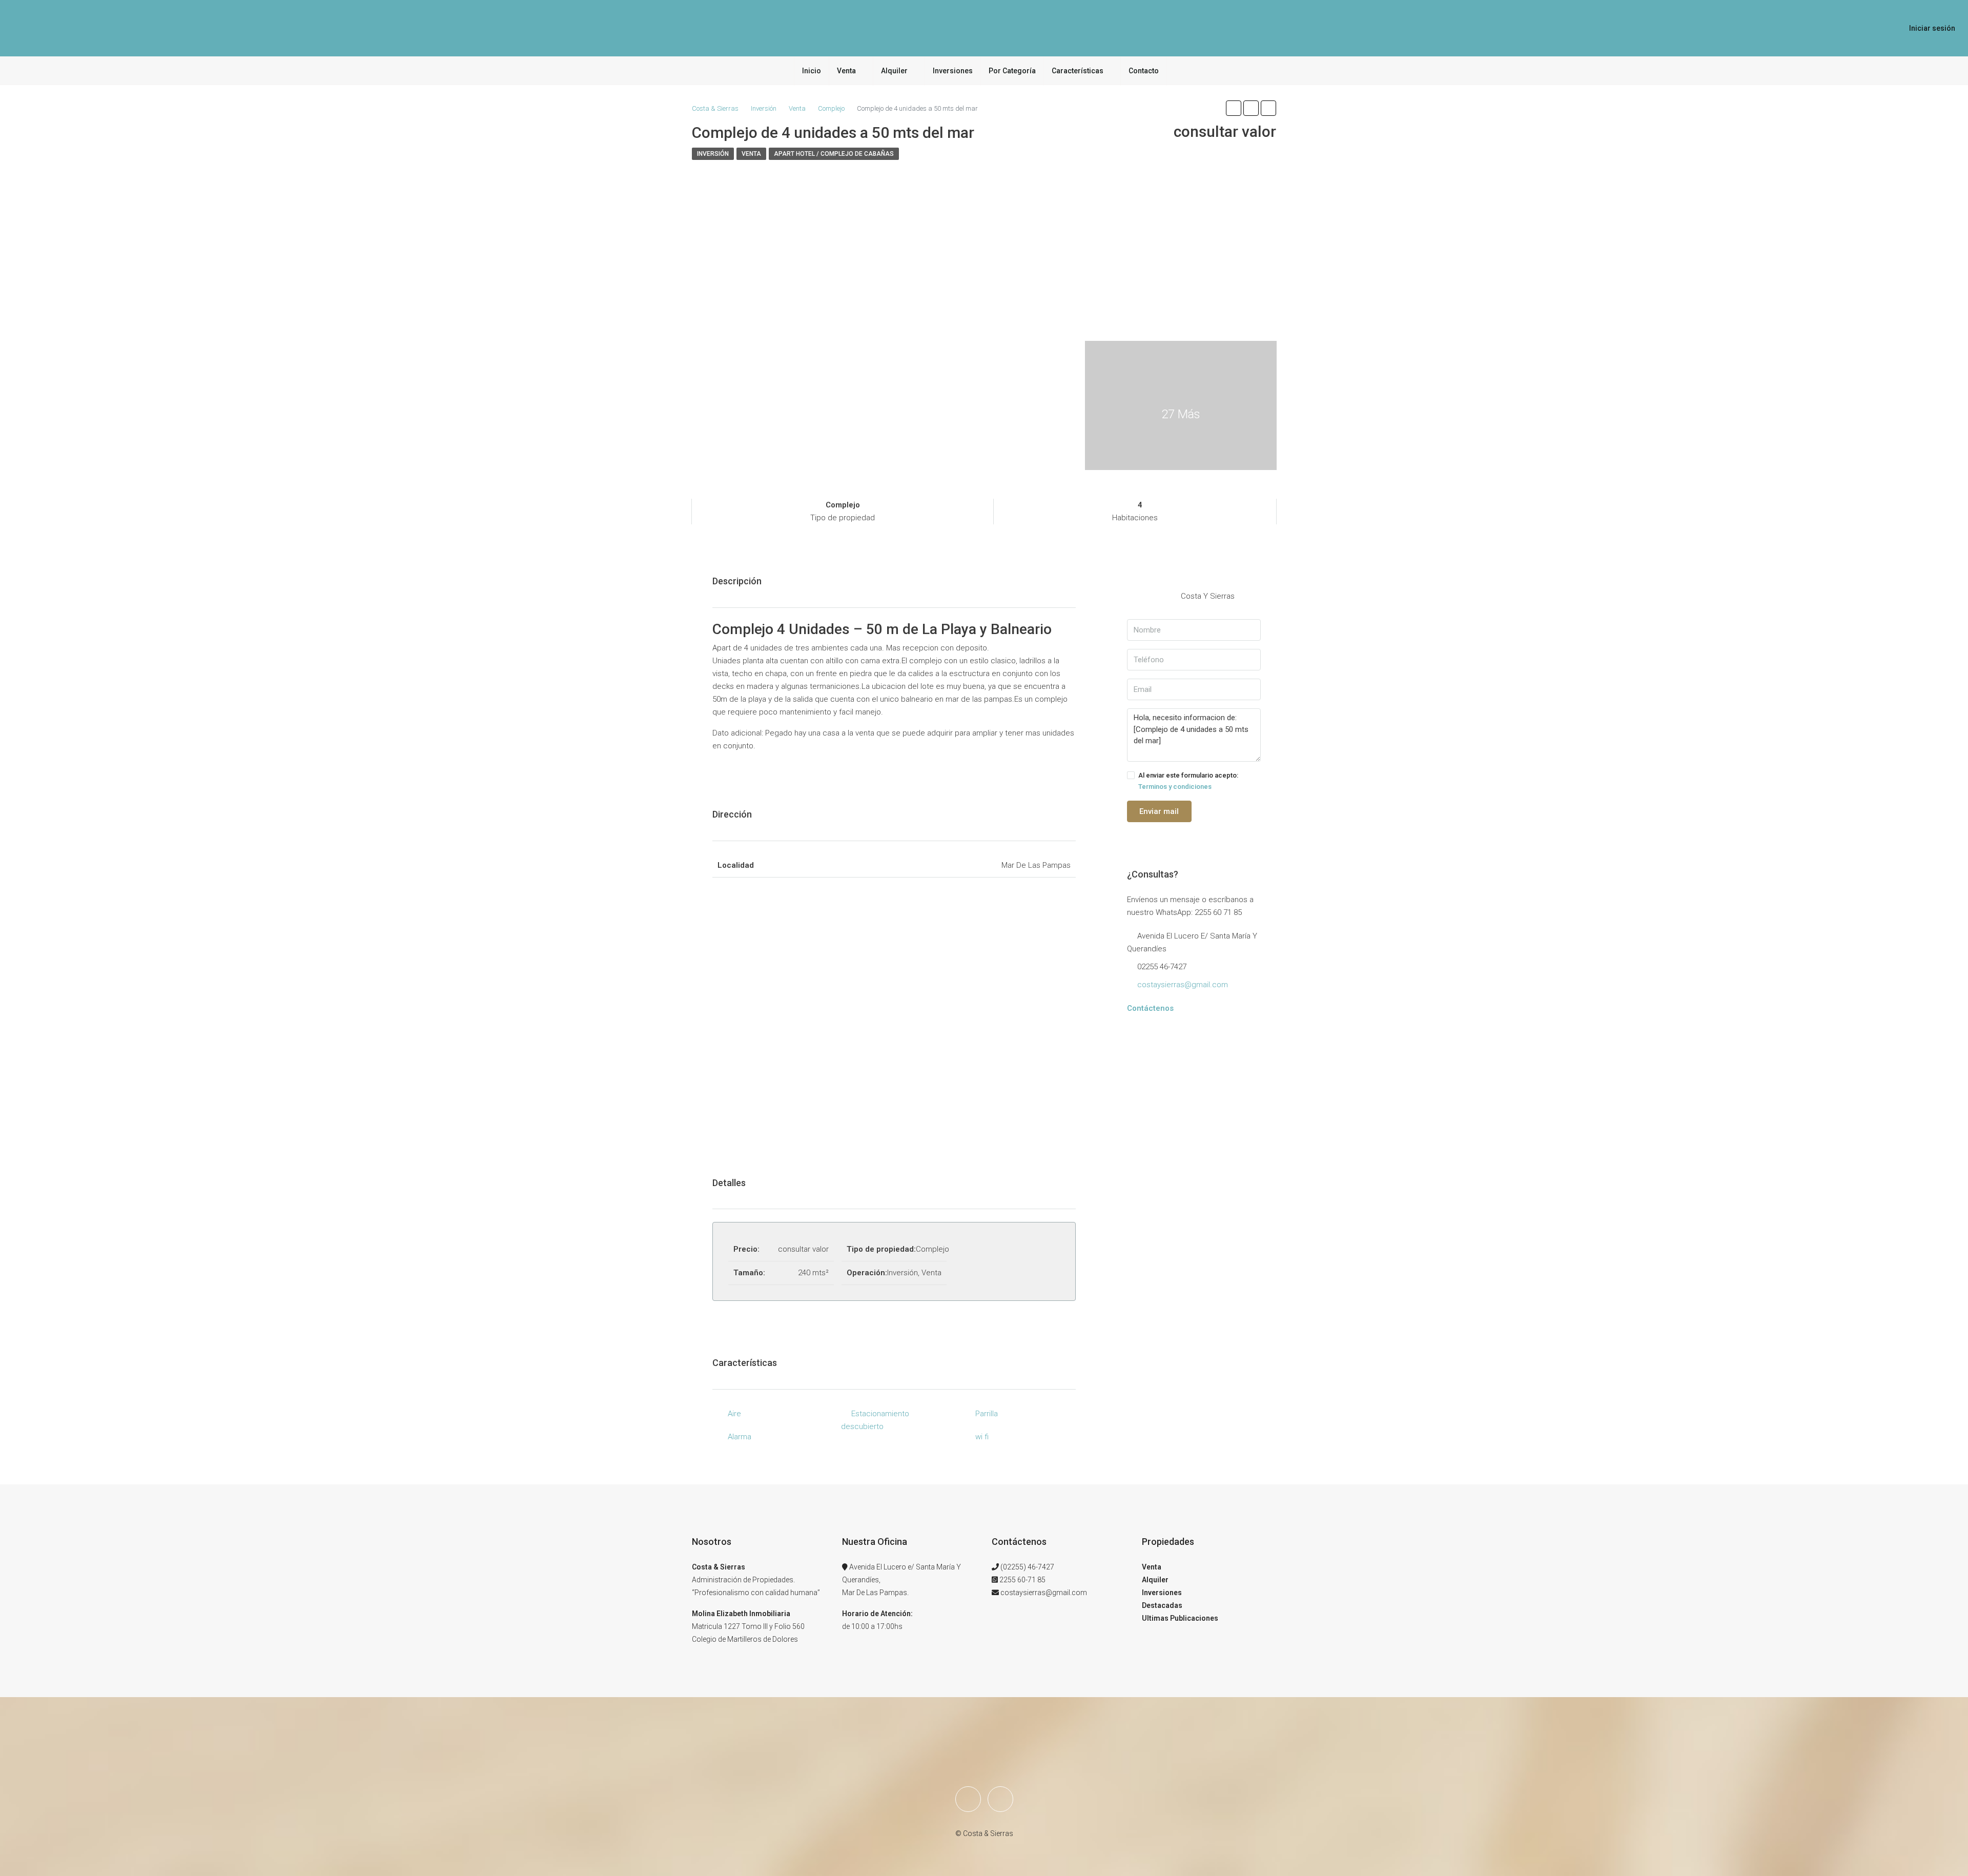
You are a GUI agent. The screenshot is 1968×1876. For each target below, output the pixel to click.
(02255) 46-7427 (1027, 1567)
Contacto (1144, 71)
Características (1078, 71)
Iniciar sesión (1932, 28)
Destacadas (1162, 1605)
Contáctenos (1150, 1008)
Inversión (713, 154)
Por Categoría (1012, 71)
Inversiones (953, 71)
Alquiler (894, 71)
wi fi (982, 1437)
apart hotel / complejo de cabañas (834, 154)
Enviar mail (1159, 811)
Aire (734, 1414)
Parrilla (987, 1414)
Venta (846, 71)
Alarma (740, 1437)
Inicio (812, 71)
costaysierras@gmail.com (1183, 985)
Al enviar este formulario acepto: (1188, 781)
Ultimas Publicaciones (1180, 1618)
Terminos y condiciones (1175, 787)
